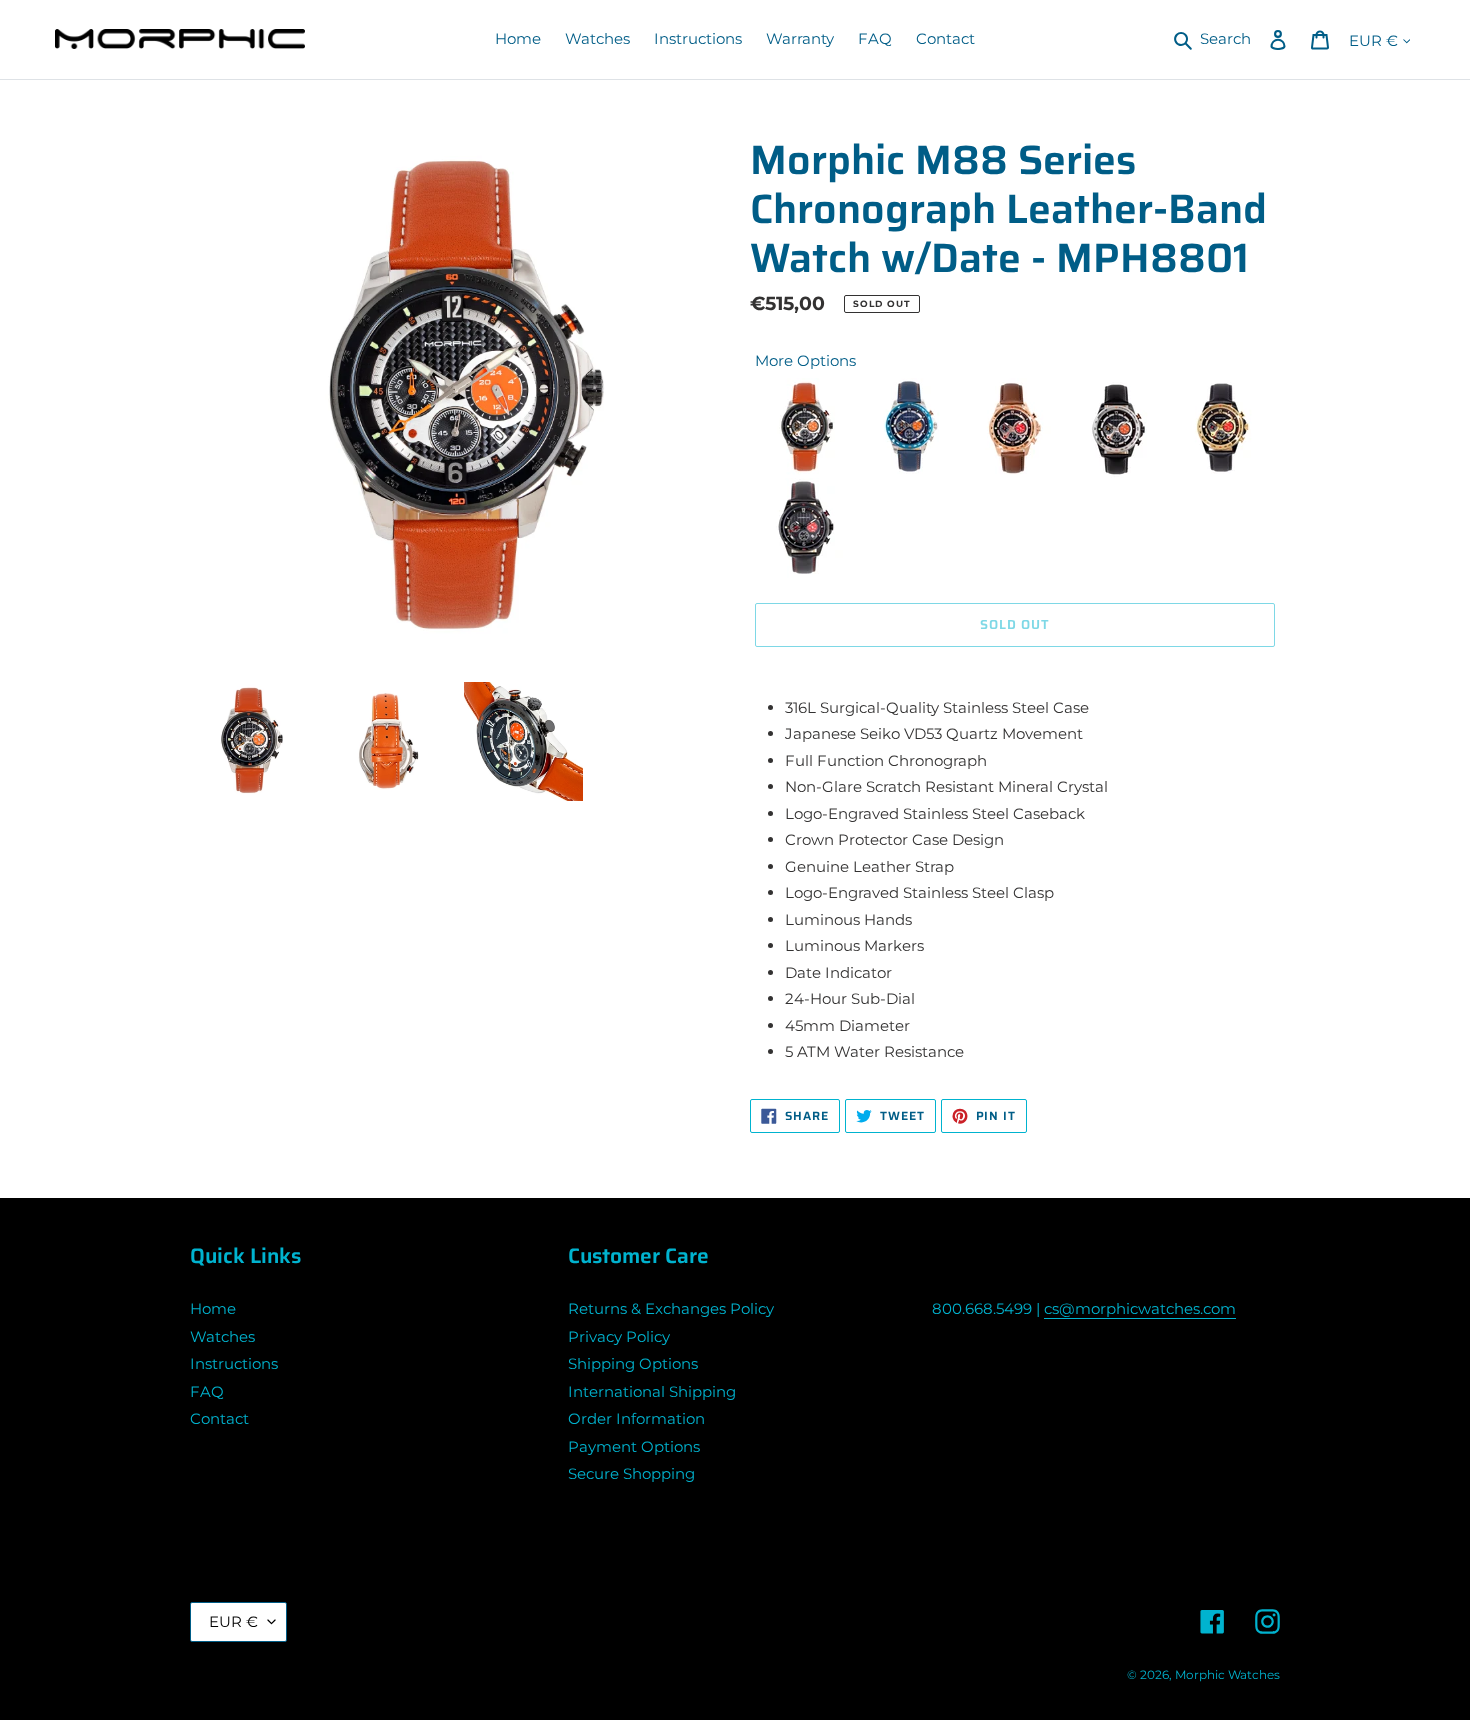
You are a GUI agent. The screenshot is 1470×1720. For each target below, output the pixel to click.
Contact (219, 1418)
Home (213, 1308)
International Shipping (652, 1391)
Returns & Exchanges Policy (671, 1308)
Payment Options (634, 1446)
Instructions (234, 1363)
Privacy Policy (619, 1336)
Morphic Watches (1227, 1674)
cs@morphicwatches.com (1140, 1308)
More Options (805, 360)
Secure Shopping (631, 1473)
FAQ (207, 1391)
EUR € (233, 1621)
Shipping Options (633, 1363)
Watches (222, 1336)
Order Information (636, 1418)
